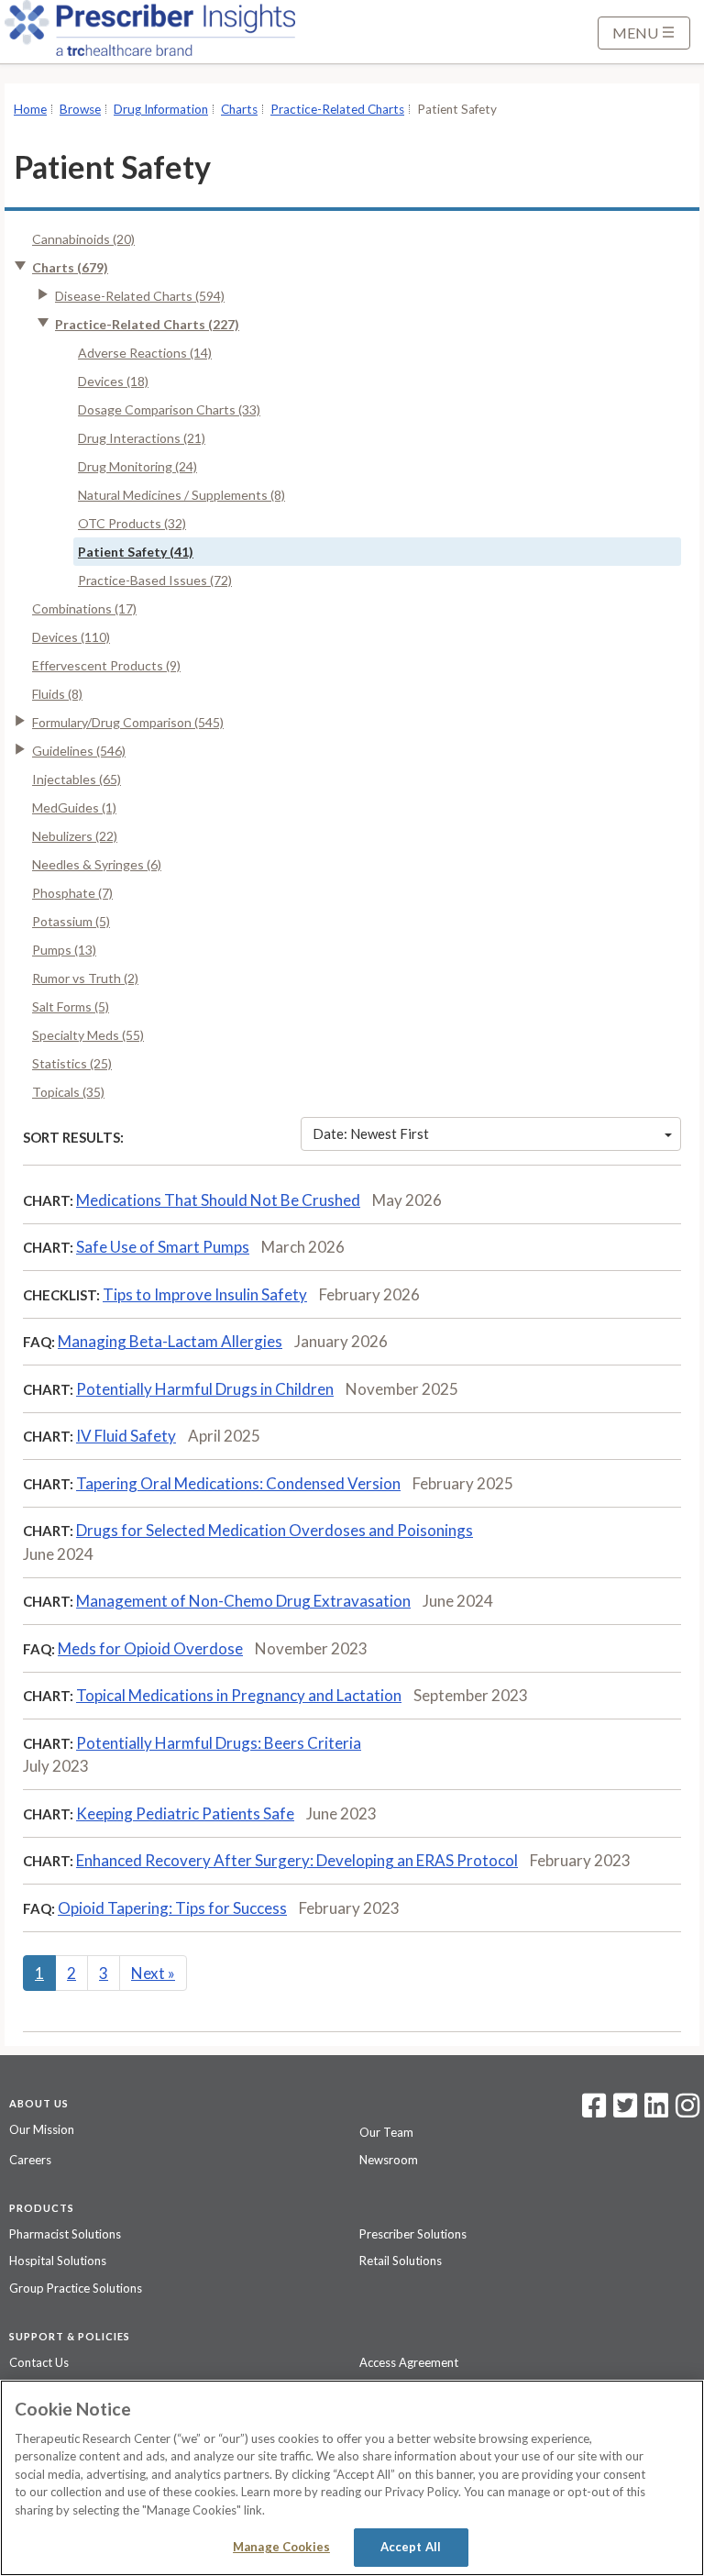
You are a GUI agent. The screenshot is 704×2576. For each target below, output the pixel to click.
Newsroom (389, 2160)
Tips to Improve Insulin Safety (205, 1294)
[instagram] (687, 2111)
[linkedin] (656, 2111)
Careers (30, 2160)
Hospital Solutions (58, 2261)
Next (153, 1973)
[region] (352, 2478)
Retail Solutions (401, 2261)
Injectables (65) (77, 779)
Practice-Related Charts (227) (147, 324)
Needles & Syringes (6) (97, 864)
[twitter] (623, 2111)
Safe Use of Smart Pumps (163, 1247)
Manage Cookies (281, 2547)
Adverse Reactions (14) (145, 353)
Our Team (386, 2132)
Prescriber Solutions (413, 2234)
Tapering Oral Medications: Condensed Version (238, 1483)
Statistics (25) (72, 1063)
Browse (80, 109)
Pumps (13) (64, 950)
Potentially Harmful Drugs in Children (205, 1389)
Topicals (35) (68, 1092)
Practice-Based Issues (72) (155, 580)
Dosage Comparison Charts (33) (169, 409)
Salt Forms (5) (71, 1006)
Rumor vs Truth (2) (85, 978)
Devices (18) (113, 381)
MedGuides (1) (74, 807)
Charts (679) (70, 267)
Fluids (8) (57, 694)
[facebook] (594, 2111)
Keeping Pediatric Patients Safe (185, 1813)
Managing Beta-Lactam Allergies (170, 1341)
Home (30, 109)
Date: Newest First (371, 1133)
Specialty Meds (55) (88, 1035)
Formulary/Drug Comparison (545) (128, 722)
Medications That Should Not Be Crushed (218, 1200)
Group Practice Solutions (76, 2288)
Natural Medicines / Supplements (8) (181, 495)
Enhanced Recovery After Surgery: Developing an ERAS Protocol (297, 1860)
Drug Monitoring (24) (137, 466)
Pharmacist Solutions (65, 2234)
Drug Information (161, 109)
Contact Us (39, 2362)
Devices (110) (71, 637)
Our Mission (42, 2129)
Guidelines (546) (79, 751)
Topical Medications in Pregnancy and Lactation (239, 1695)
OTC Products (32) (132, 523)
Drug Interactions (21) (142, 438)
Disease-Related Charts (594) (140, 296)
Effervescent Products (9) (106, 665)
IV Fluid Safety (126, 1436)
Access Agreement (409, 2362)
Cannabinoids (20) (83, 239)
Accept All (411, 2547)
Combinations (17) (84, 608)
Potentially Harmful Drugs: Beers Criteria (219, 1743)
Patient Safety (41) (136, 552)
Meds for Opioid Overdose (150, 1648)
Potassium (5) (71, 921)
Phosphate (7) (72, 893)
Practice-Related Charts (337, 109)
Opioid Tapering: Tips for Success (172, 1908)
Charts (239, 109)
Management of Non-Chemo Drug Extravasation (243, 1601)
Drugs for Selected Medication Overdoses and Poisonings (275, 1530)
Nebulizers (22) (75, 836)
